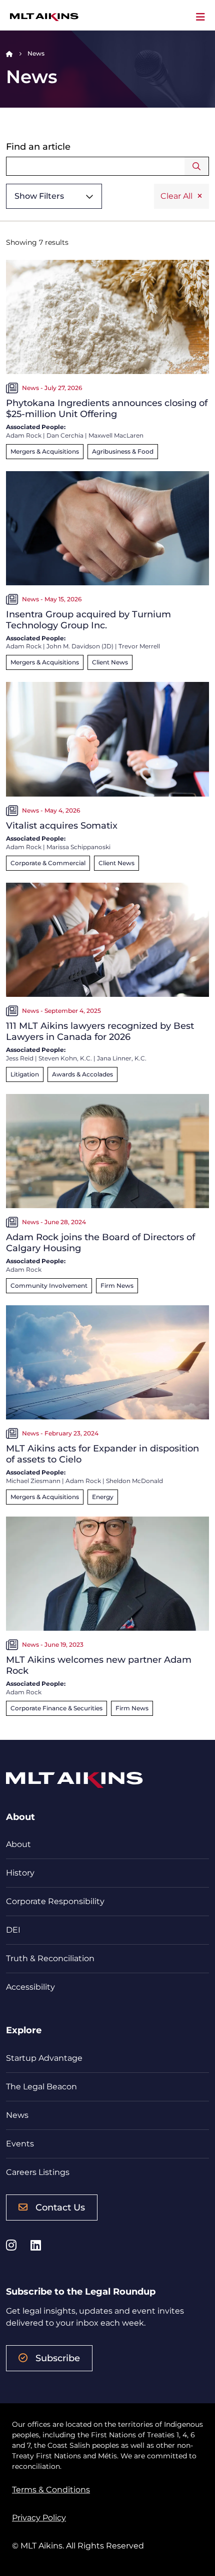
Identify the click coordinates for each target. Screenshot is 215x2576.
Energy (103, 1497)
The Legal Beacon (41, 2087)
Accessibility (30, 1987)
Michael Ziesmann (33, 1481)
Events (20, 2144)
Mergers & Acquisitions (45, 451)
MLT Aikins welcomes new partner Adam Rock (99, 1665)
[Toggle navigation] (200, 17)
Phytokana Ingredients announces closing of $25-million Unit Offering (107, 409)
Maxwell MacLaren (116, 435)
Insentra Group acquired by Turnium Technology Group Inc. (88, 620)
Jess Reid (20, 1058)
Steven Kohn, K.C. (65, 1058)
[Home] (9, 53)
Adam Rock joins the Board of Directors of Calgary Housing (100, 1243)
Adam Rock (24, 435)
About (18, 1844)
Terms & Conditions (51, 2490)
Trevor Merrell (139, 646)
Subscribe (58, 2358)
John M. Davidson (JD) (80, 646)
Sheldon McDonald (134, 1481)
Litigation (25, 1074)
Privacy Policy (39, 2518)
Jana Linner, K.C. (122, 1058)
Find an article (38, 147)
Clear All (176, 196)
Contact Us (60, 2207)
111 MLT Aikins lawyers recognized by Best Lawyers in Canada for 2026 (100, 1031)
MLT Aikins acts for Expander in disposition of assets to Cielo (102, 1454)
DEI (13, 1930)
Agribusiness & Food (123, 451)
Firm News (117, 1285)
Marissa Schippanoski (78, 847)
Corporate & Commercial (48, 863)
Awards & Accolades (82, 1074)
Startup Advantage (44, 2058)
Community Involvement (49, 1285)
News (17, 2115)
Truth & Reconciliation (50, 1958)
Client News (110, 662)
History (20, 1873)
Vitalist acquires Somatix (62, 826)
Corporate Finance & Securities (56, 1708)
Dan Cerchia (65, 435)
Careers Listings (38, 2172)
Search (197, 166)
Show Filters (39, 196)
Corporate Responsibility (55, 1901)
